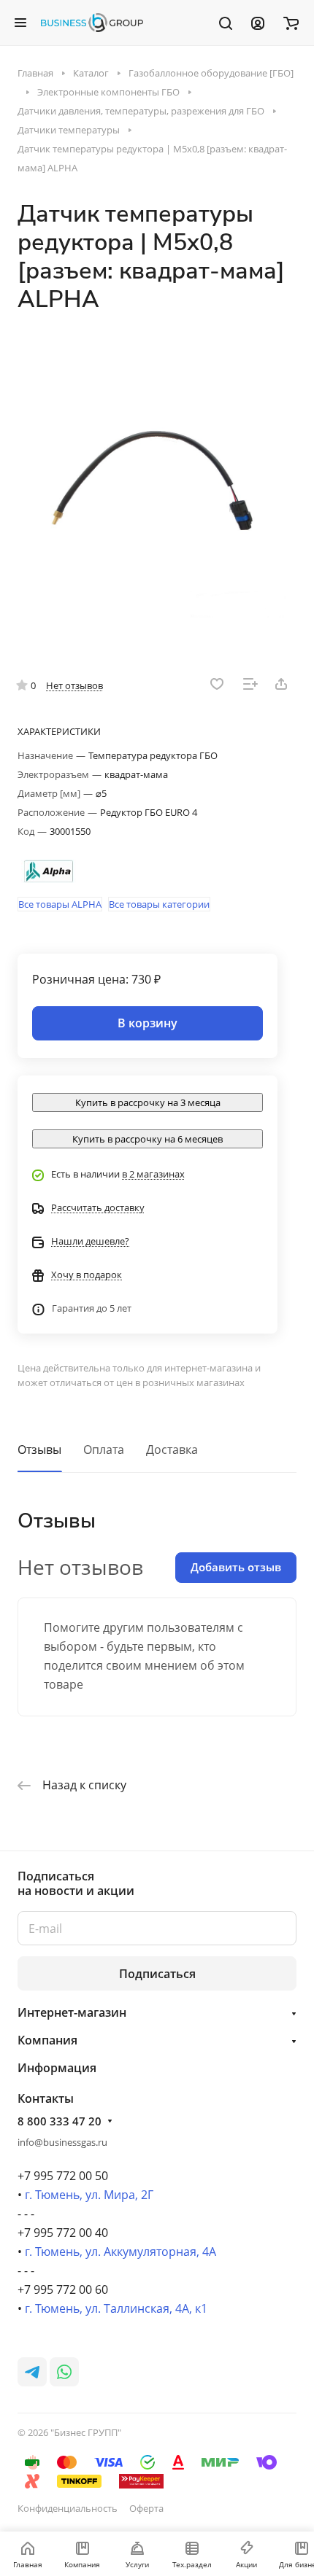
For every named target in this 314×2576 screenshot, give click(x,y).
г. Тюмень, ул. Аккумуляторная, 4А (120, 2252)
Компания (47, 2040)
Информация (57, 2068)
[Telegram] (32, 2372)
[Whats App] (64, 2372)
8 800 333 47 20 (60, 2121)
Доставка (172, 1450)
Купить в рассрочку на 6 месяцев (148, 1139)
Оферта (146, 2508)
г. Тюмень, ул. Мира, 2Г (89, 2195)
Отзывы (39, 1450)
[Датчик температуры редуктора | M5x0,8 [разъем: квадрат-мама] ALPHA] (157, 483)
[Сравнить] (250, 684)
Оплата (104, 1450)
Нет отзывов (74, 685)
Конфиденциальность (68, 2508)
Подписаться (157, 1974)
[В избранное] (217, 684)
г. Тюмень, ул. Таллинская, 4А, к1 (116, 2308)
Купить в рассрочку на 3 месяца (148, 1102)
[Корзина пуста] (291, 23)
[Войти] (258, 23)
